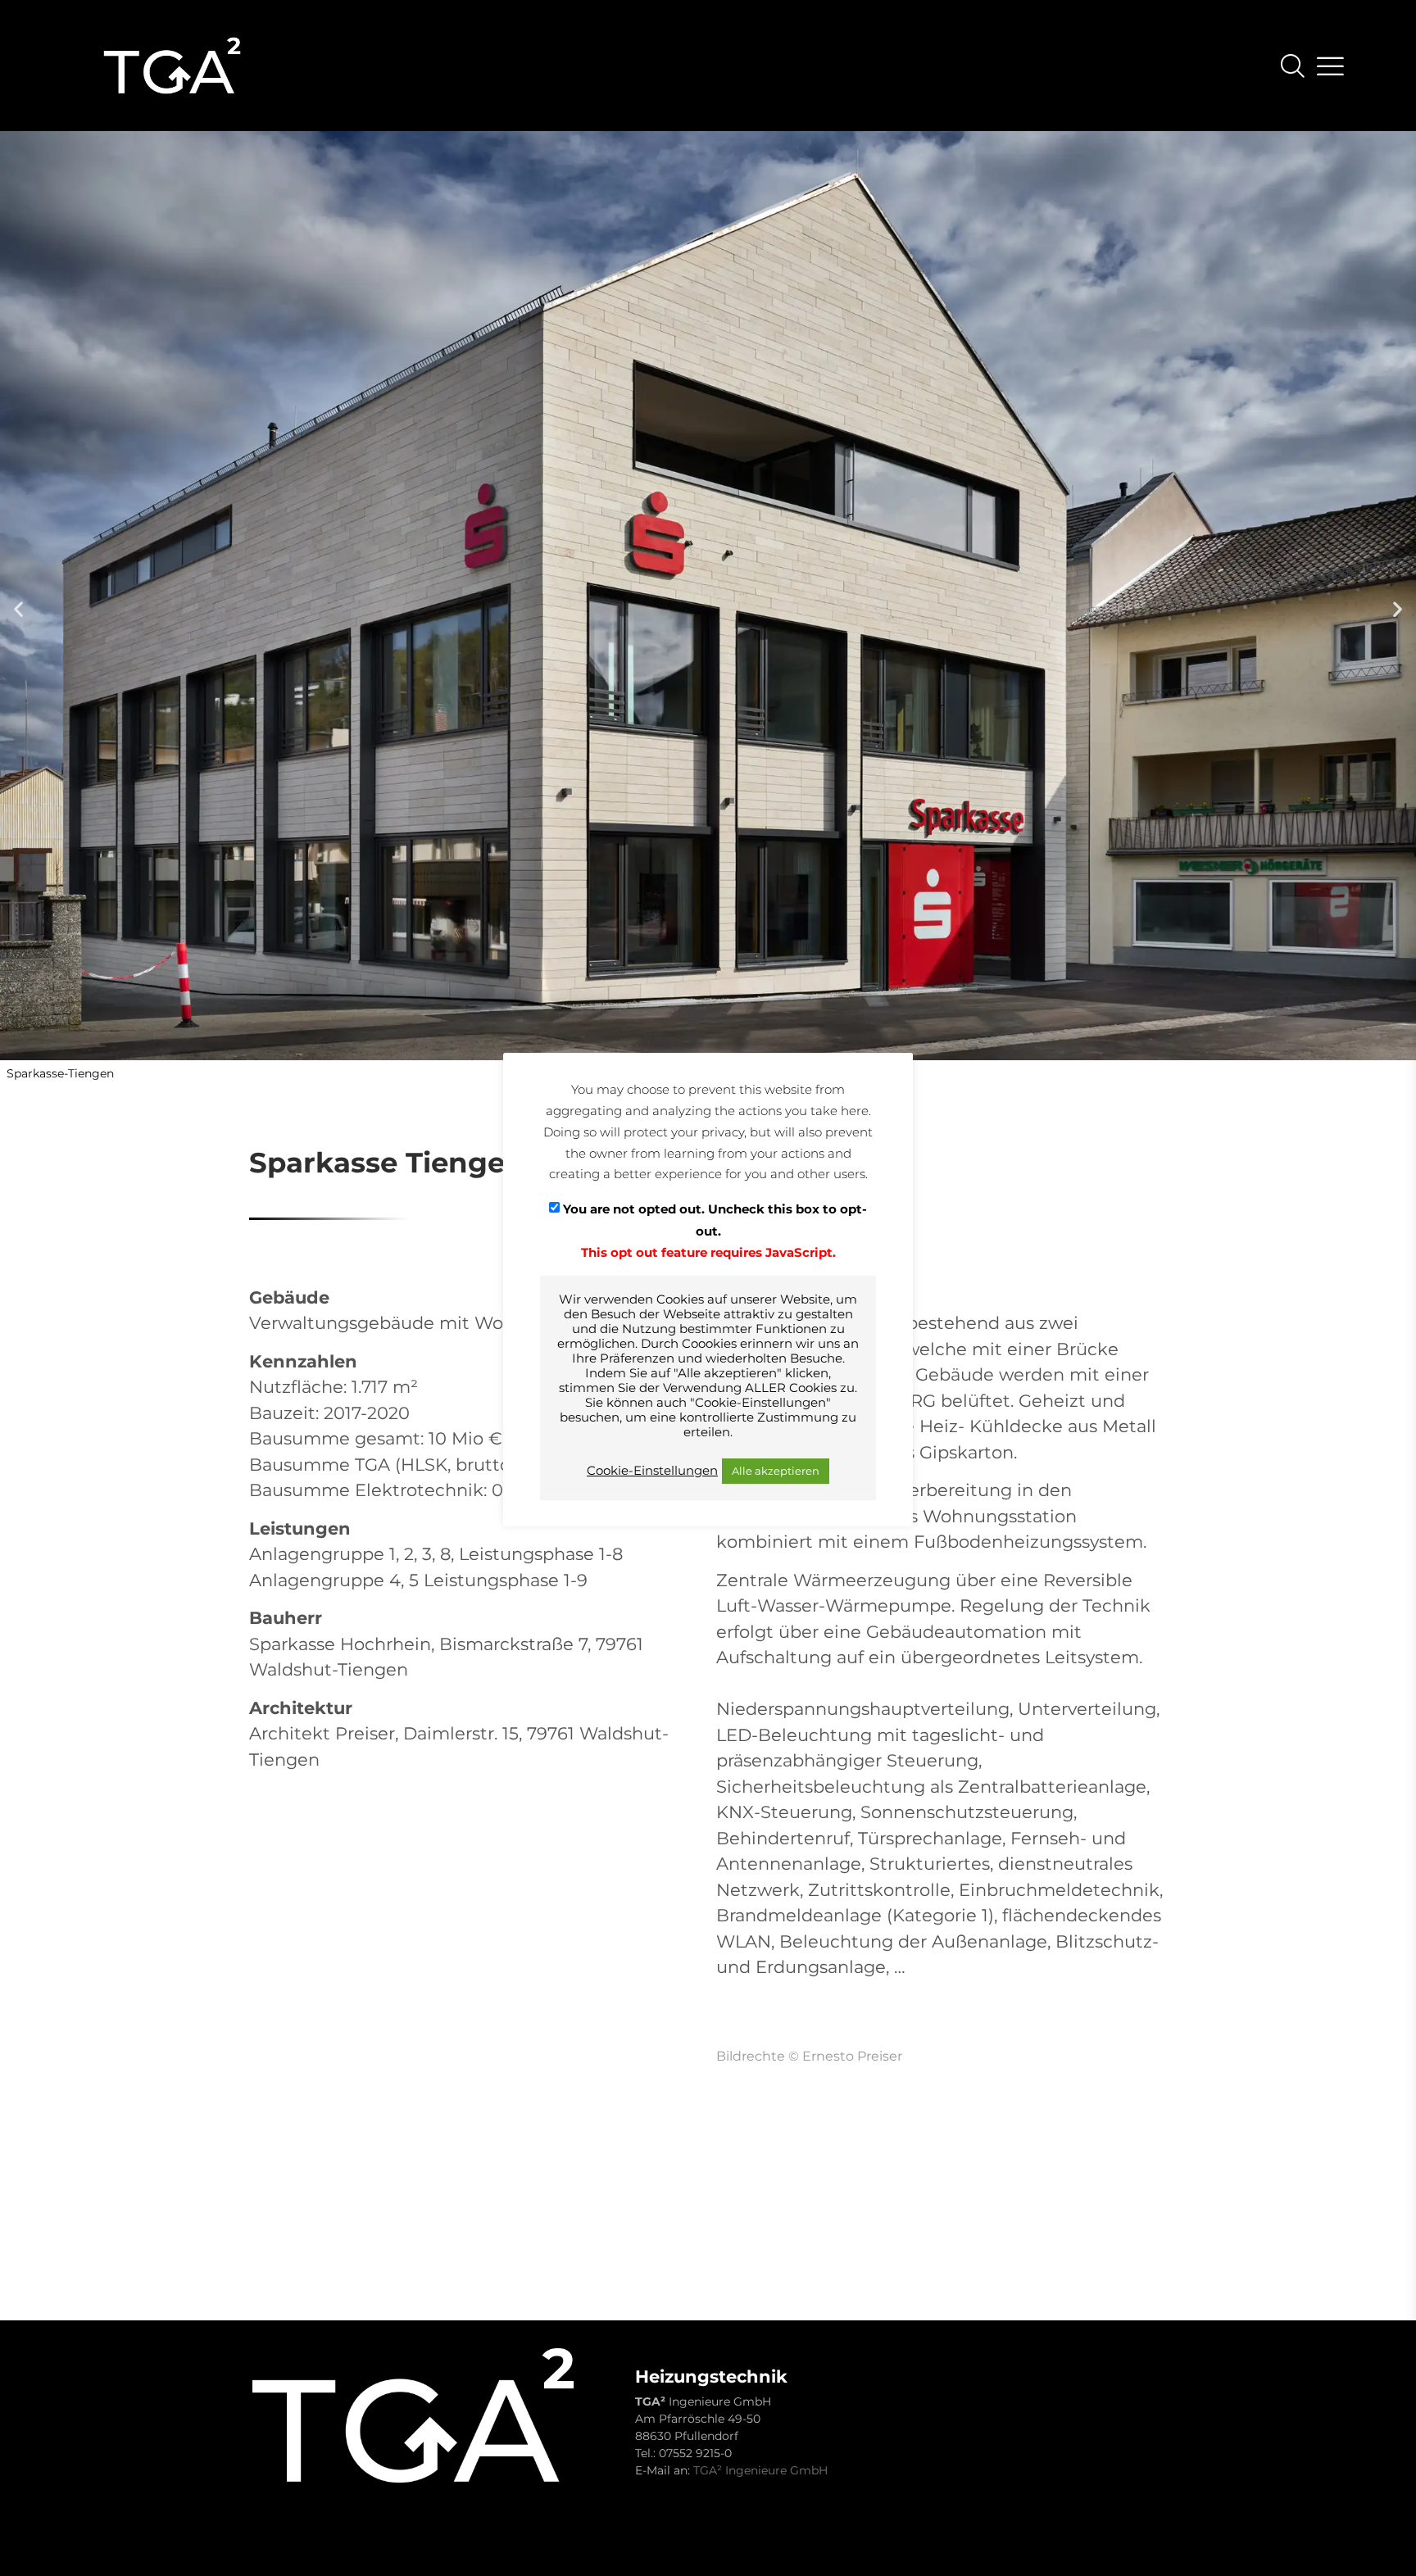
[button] (18, 609)
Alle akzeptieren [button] (776, 1471)
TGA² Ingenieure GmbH (760, 2470)
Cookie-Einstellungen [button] (652, 1471)
